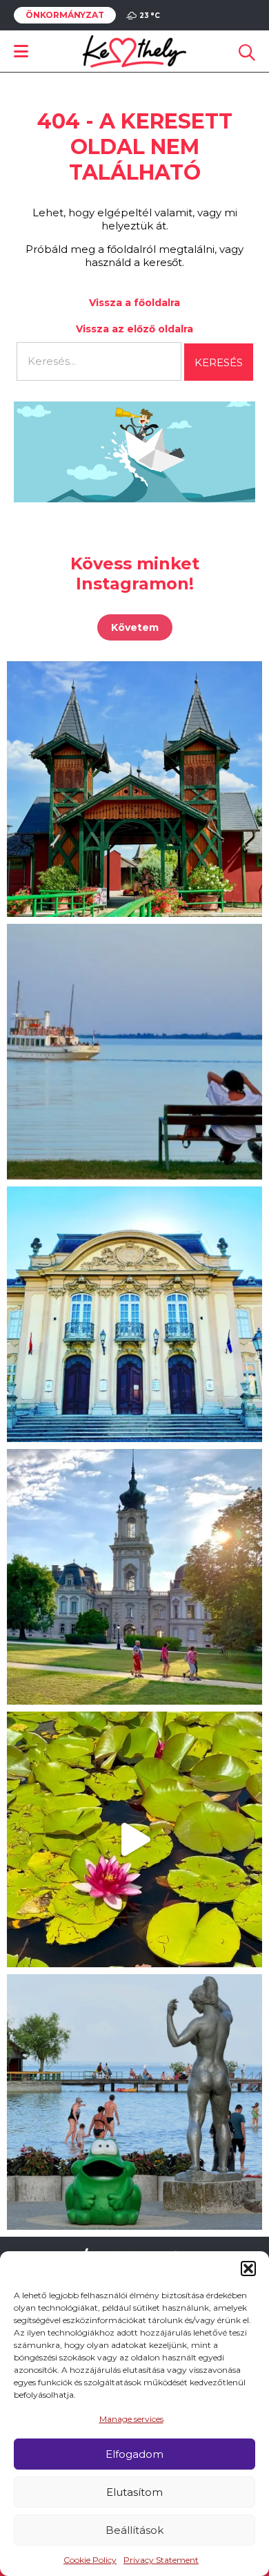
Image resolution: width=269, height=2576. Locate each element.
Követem (135, 627)
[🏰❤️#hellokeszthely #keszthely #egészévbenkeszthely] (134, 1577)
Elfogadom (134, 2454)
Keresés (219, 362)
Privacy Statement (161, 2560)
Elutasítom (134, 2492)
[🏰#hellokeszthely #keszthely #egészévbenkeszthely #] (134, 789)
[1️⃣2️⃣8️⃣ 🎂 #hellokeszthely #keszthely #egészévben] (134, 1314)
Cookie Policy (90, 2560)
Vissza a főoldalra (134, 303)
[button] (248, 2269)
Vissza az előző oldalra (134, 329)
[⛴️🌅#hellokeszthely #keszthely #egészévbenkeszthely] (134, 1052)
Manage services (131, 2419)
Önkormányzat (65, 15)
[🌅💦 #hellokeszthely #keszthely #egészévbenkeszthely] (134, 2102)
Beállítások (134, 2530)
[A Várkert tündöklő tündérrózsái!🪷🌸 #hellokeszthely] (134, 1839)
